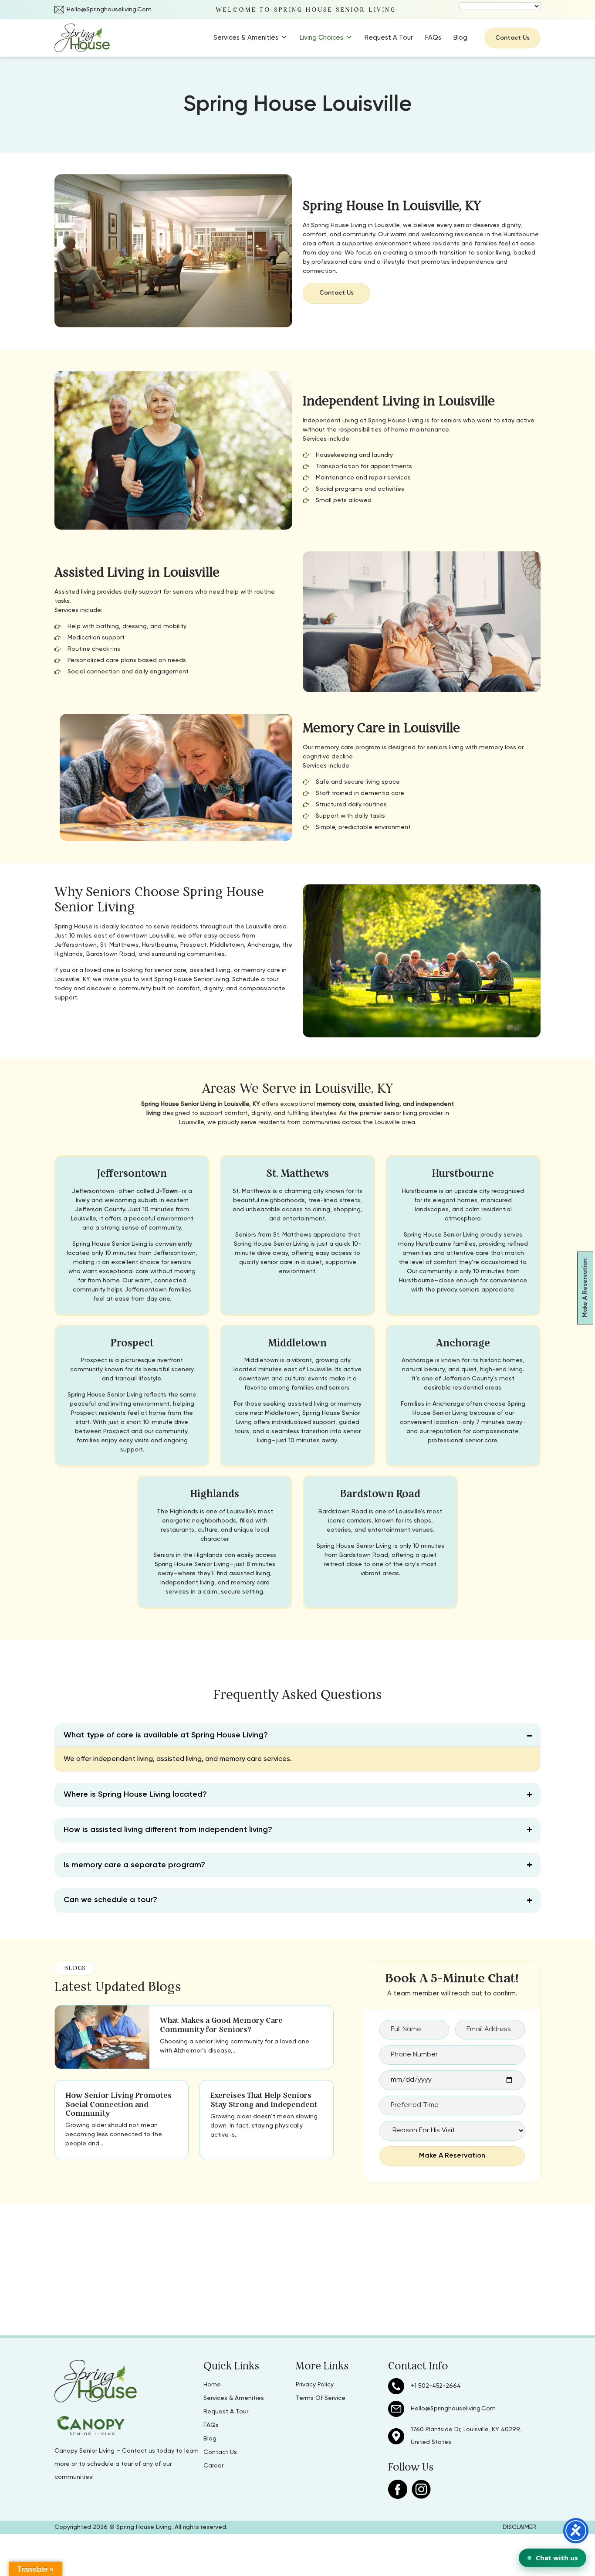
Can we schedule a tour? (110, 1900)
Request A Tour (389, 38)
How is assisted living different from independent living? (168, 1830)
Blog (460, 38)
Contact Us (512, 38)
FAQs (433, 38)
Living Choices (321, 38)
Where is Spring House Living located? (135, 1794)
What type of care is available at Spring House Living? (166, 1735)
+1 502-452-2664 (436, 2386)
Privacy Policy (315, 2385)
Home (212, 2385)
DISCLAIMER (519, 2527)
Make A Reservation (585, 1288)
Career (213, 2466)
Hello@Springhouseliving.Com (109, 10)
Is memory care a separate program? (134, 1865)
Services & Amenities (246, 38)
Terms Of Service (321, 2398)
